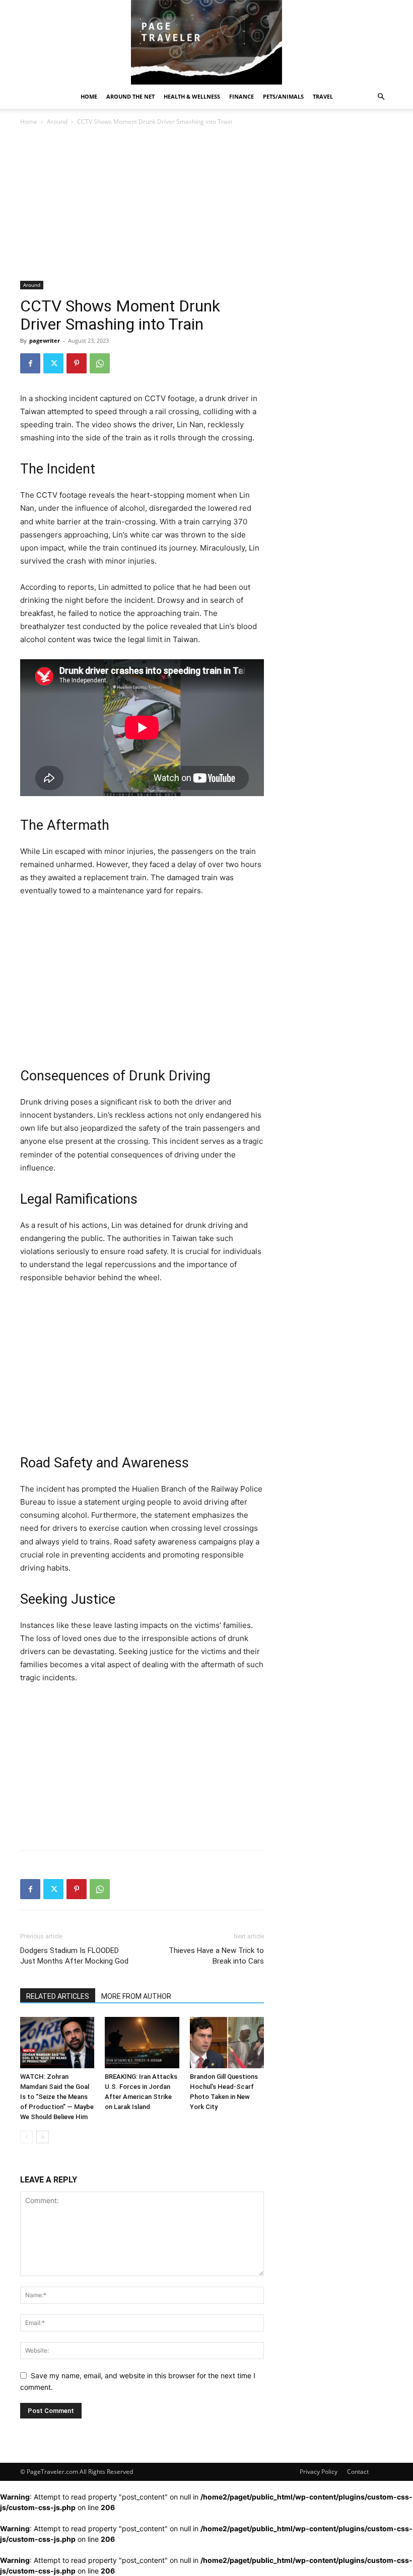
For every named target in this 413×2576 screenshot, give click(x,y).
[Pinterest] (77, 363)
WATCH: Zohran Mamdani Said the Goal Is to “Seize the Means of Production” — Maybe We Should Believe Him (57, 2097)
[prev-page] (26, 2137)
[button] (381, 97)
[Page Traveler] (206, 42)
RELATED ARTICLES (58, 1996)
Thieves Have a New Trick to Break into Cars (216, 1956)
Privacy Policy (319, 2472)
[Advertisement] (142, 206)
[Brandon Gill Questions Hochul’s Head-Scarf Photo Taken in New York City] (227, 2042)
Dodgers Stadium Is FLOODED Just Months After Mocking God (74, 1956)
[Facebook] (30, 363)
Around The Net (130, 96)
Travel (323, 96)
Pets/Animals (283, 96)
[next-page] (43, 2137)
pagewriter (45, 340)
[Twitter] (53, 363)
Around (57, 122)
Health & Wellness (192, 96)
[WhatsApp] (100, 363)
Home (89, 96)
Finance (242, 96)
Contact (358, 2472)
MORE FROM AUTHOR (136, 1996)
